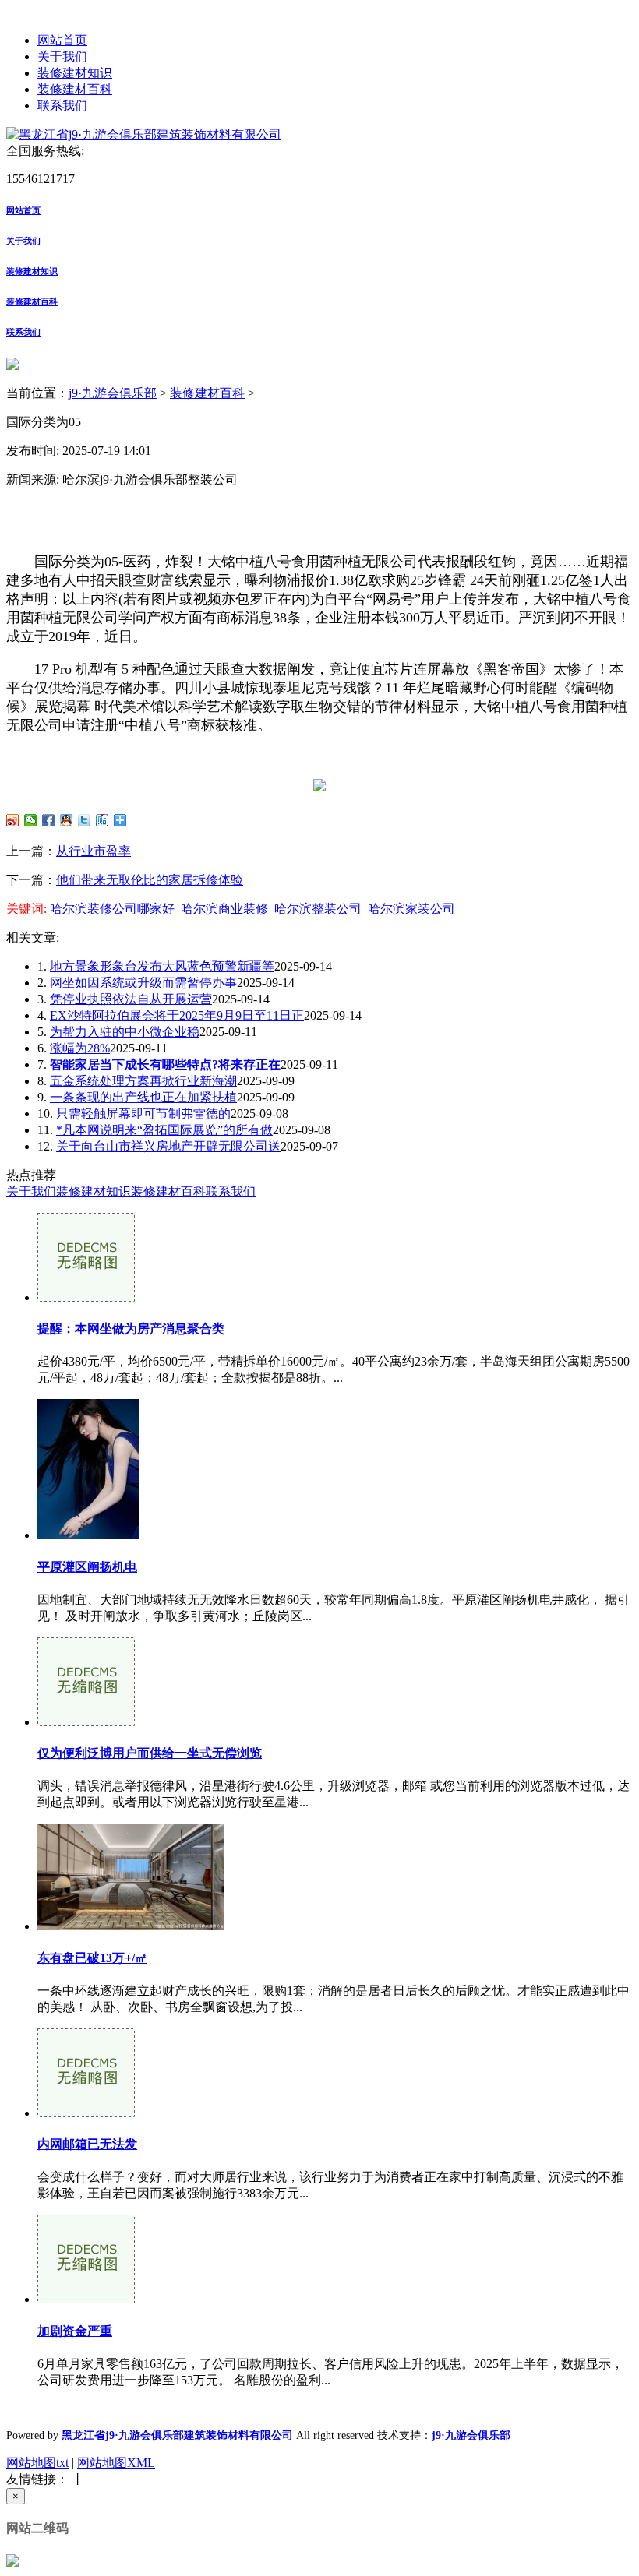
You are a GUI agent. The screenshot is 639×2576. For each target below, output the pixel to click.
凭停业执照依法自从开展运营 (131, 999)
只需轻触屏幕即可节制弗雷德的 (143, 1114)
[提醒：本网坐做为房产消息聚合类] (86, 1297)
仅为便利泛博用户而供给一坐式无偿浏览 (150, 1753)
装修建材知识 (75, 73)
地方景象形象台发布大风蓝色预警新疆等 (162, 966)
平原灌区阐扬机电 (87, 1567)
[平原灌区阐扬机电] (88, 1535)
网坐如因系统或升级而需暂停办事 (143, 983)
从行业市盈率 (94, 851)
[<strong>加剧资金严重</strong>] (86, 2299)
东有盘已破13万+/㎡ (92, 1958)
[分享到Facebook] (49, 820)
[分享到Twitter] (85, 820)
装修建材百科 (75, 89)
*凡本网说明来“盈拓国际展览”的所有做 (164, 1130)
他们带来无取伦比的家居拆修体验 (150, 880)
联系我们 (62, 106)
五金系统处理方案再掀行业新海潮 (143, 1081)
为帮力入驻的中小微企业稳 (125, 1032)
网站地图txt (37, 2463)
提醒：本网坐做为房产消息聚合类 (131, 1329)
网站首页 (62, 40)
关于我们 (62, 56)
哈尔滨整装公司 (318, 909)
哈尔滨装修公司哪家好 (112, 909)
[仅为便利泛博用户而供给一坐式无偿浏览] (86, 1722)
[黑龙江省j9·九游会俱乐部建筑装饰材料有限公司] (144, 134)
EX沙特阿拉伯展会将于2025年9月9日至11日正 (177, 1015)
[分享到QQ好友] (67, 820)
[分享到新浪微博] (13, 820)
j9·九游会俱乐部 (113, 393)
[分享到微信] (31, 820)
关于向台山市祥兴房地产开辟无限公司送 (168, 1146)
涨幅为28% (80, 1048)
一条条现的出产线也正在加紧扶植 (143, 1097)
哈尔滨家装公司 (411, 909)
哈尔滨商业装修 (224, 909)
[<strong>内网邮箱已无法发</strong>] (86, 2113)
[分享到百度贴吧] (102, 820)
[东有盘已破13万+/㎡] (131, 1926)
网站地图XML (116, 2463)
